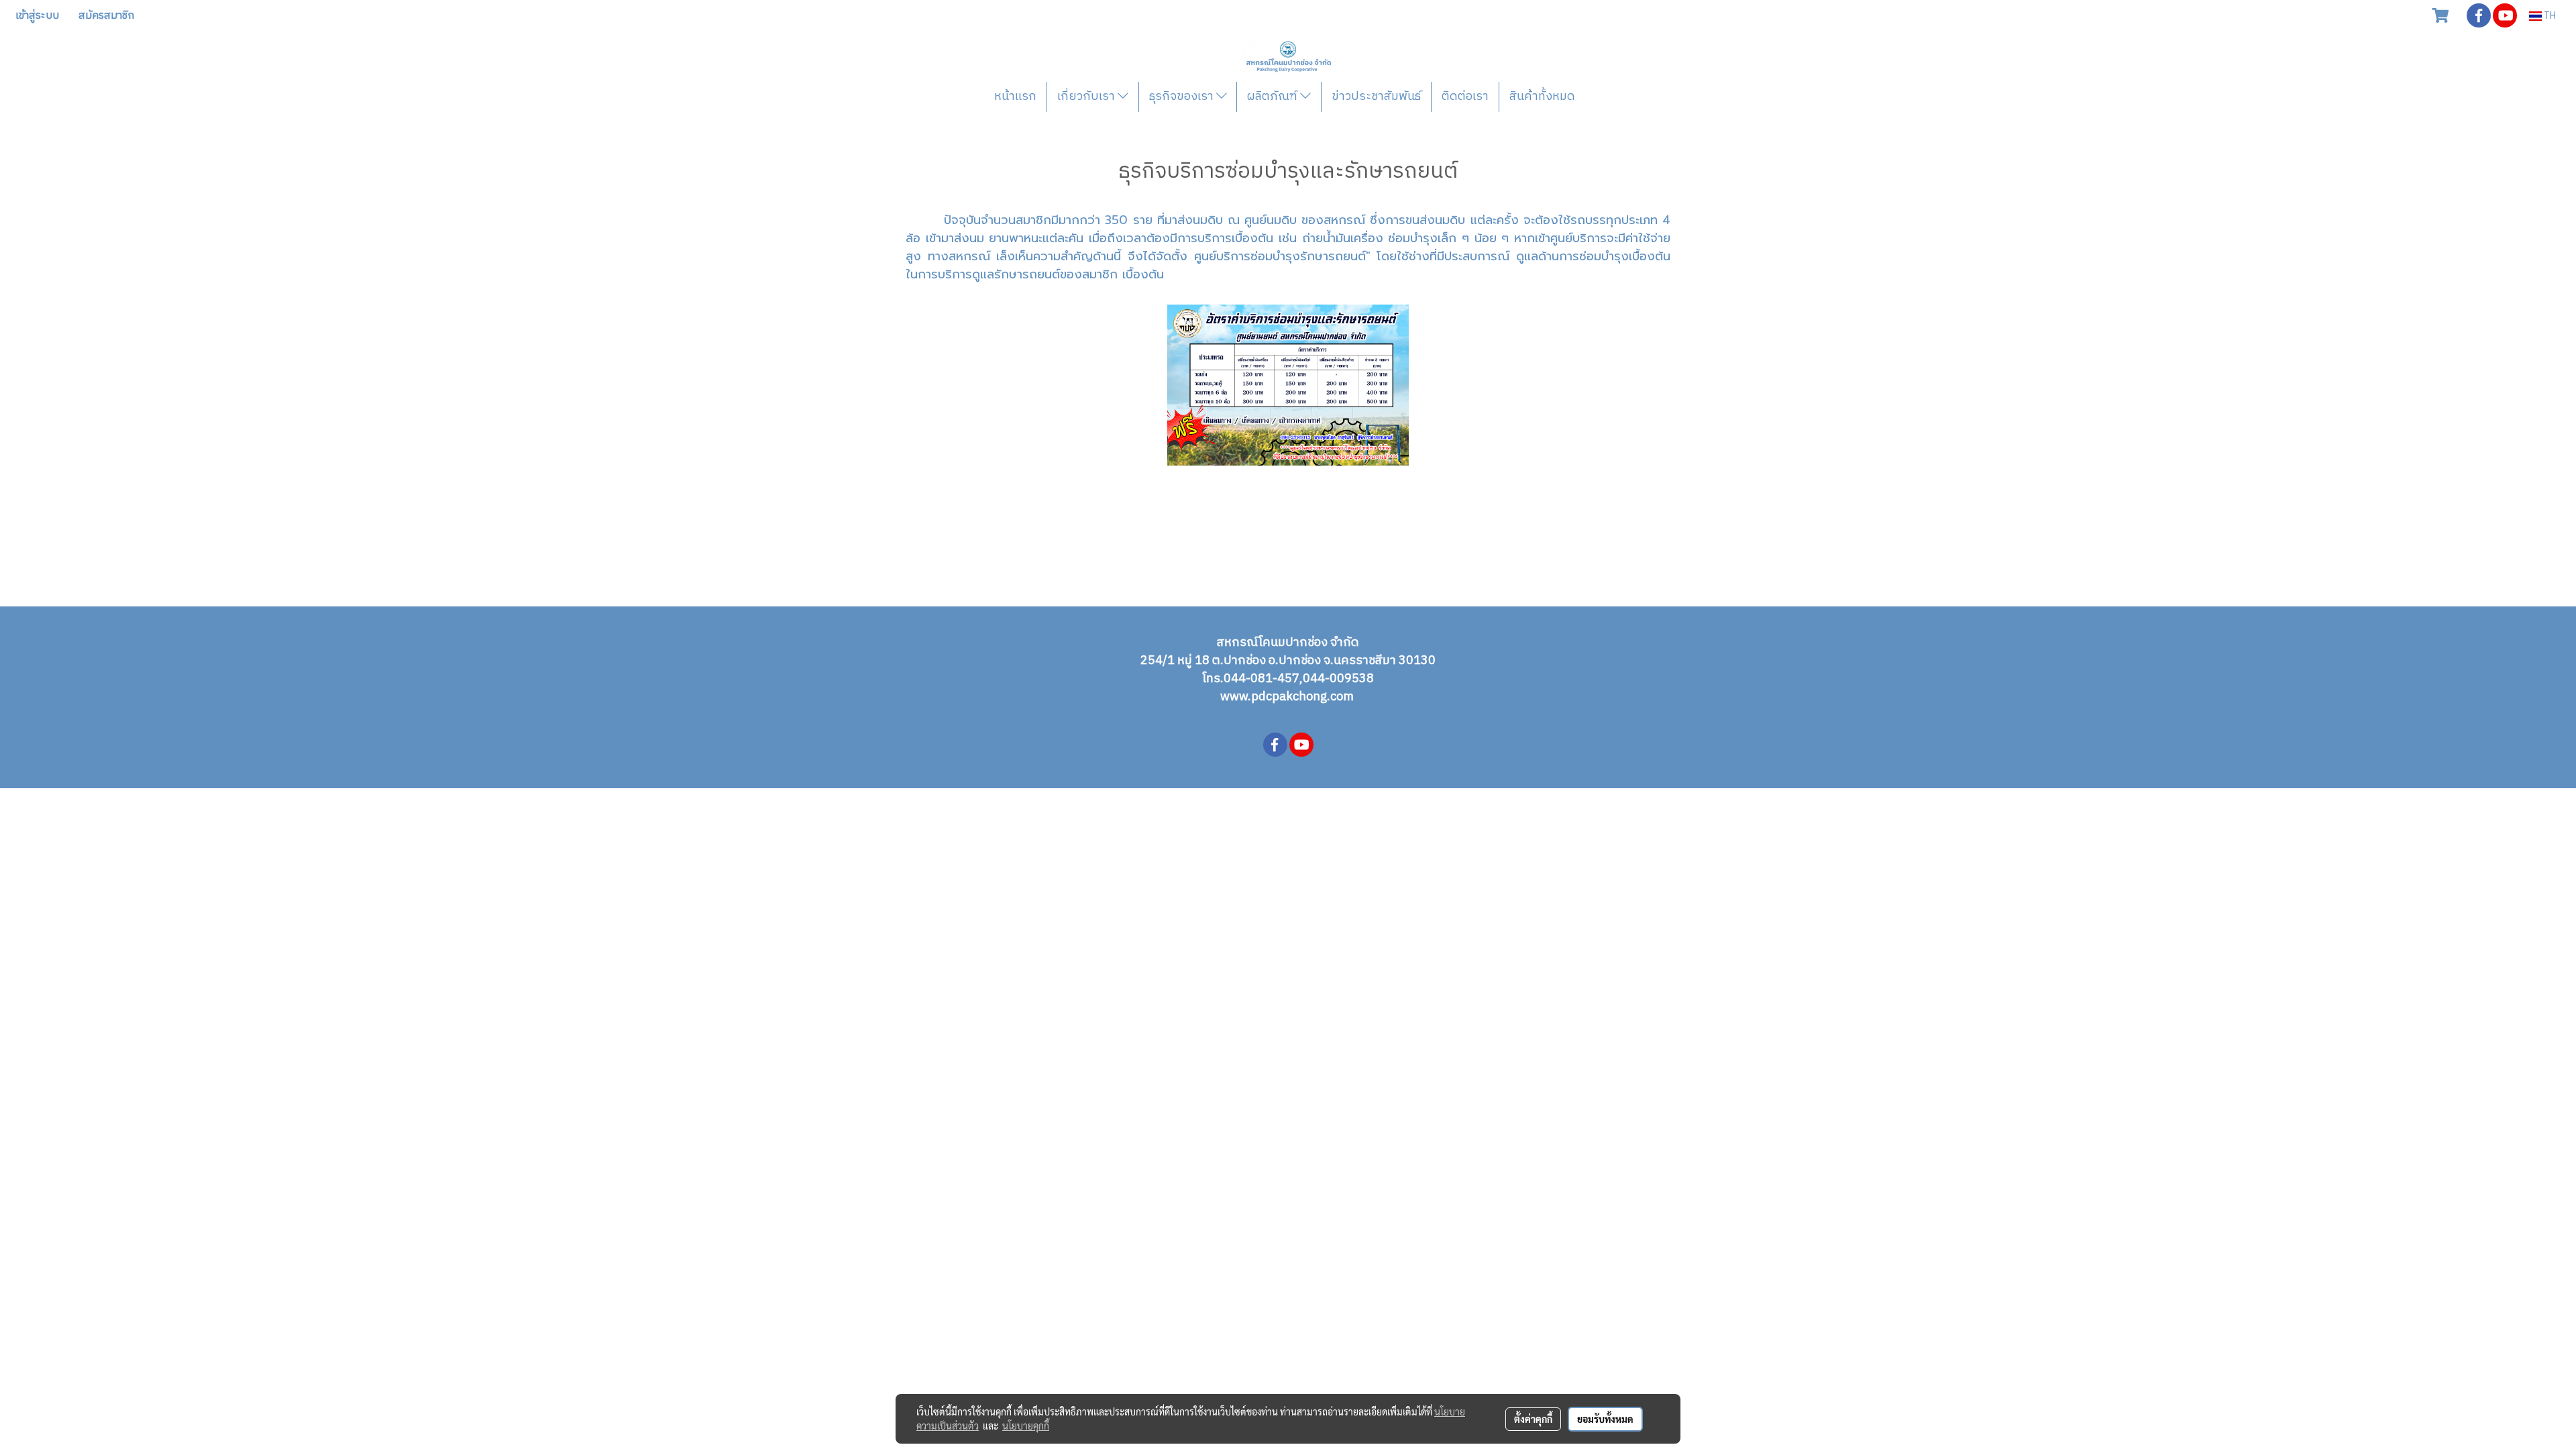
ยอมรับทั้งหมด (1605, 1419)
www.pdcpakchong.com (1288, 697)
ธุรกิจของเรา (1183, 97)
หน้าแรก (1015, 97)
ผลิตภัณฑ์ (1274, 97)
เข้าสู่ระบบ (37, 16)
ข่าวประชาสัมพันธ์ (1376, 97)
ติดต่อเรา (1465, 97)
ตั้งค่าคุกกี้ (1533, 1419)
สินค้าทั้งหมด (1542, 97)
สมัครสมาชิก (106, 16)
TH (2549, 16)
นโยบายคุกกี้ (1026, 1426)
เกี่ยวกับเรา (1087, 97)
